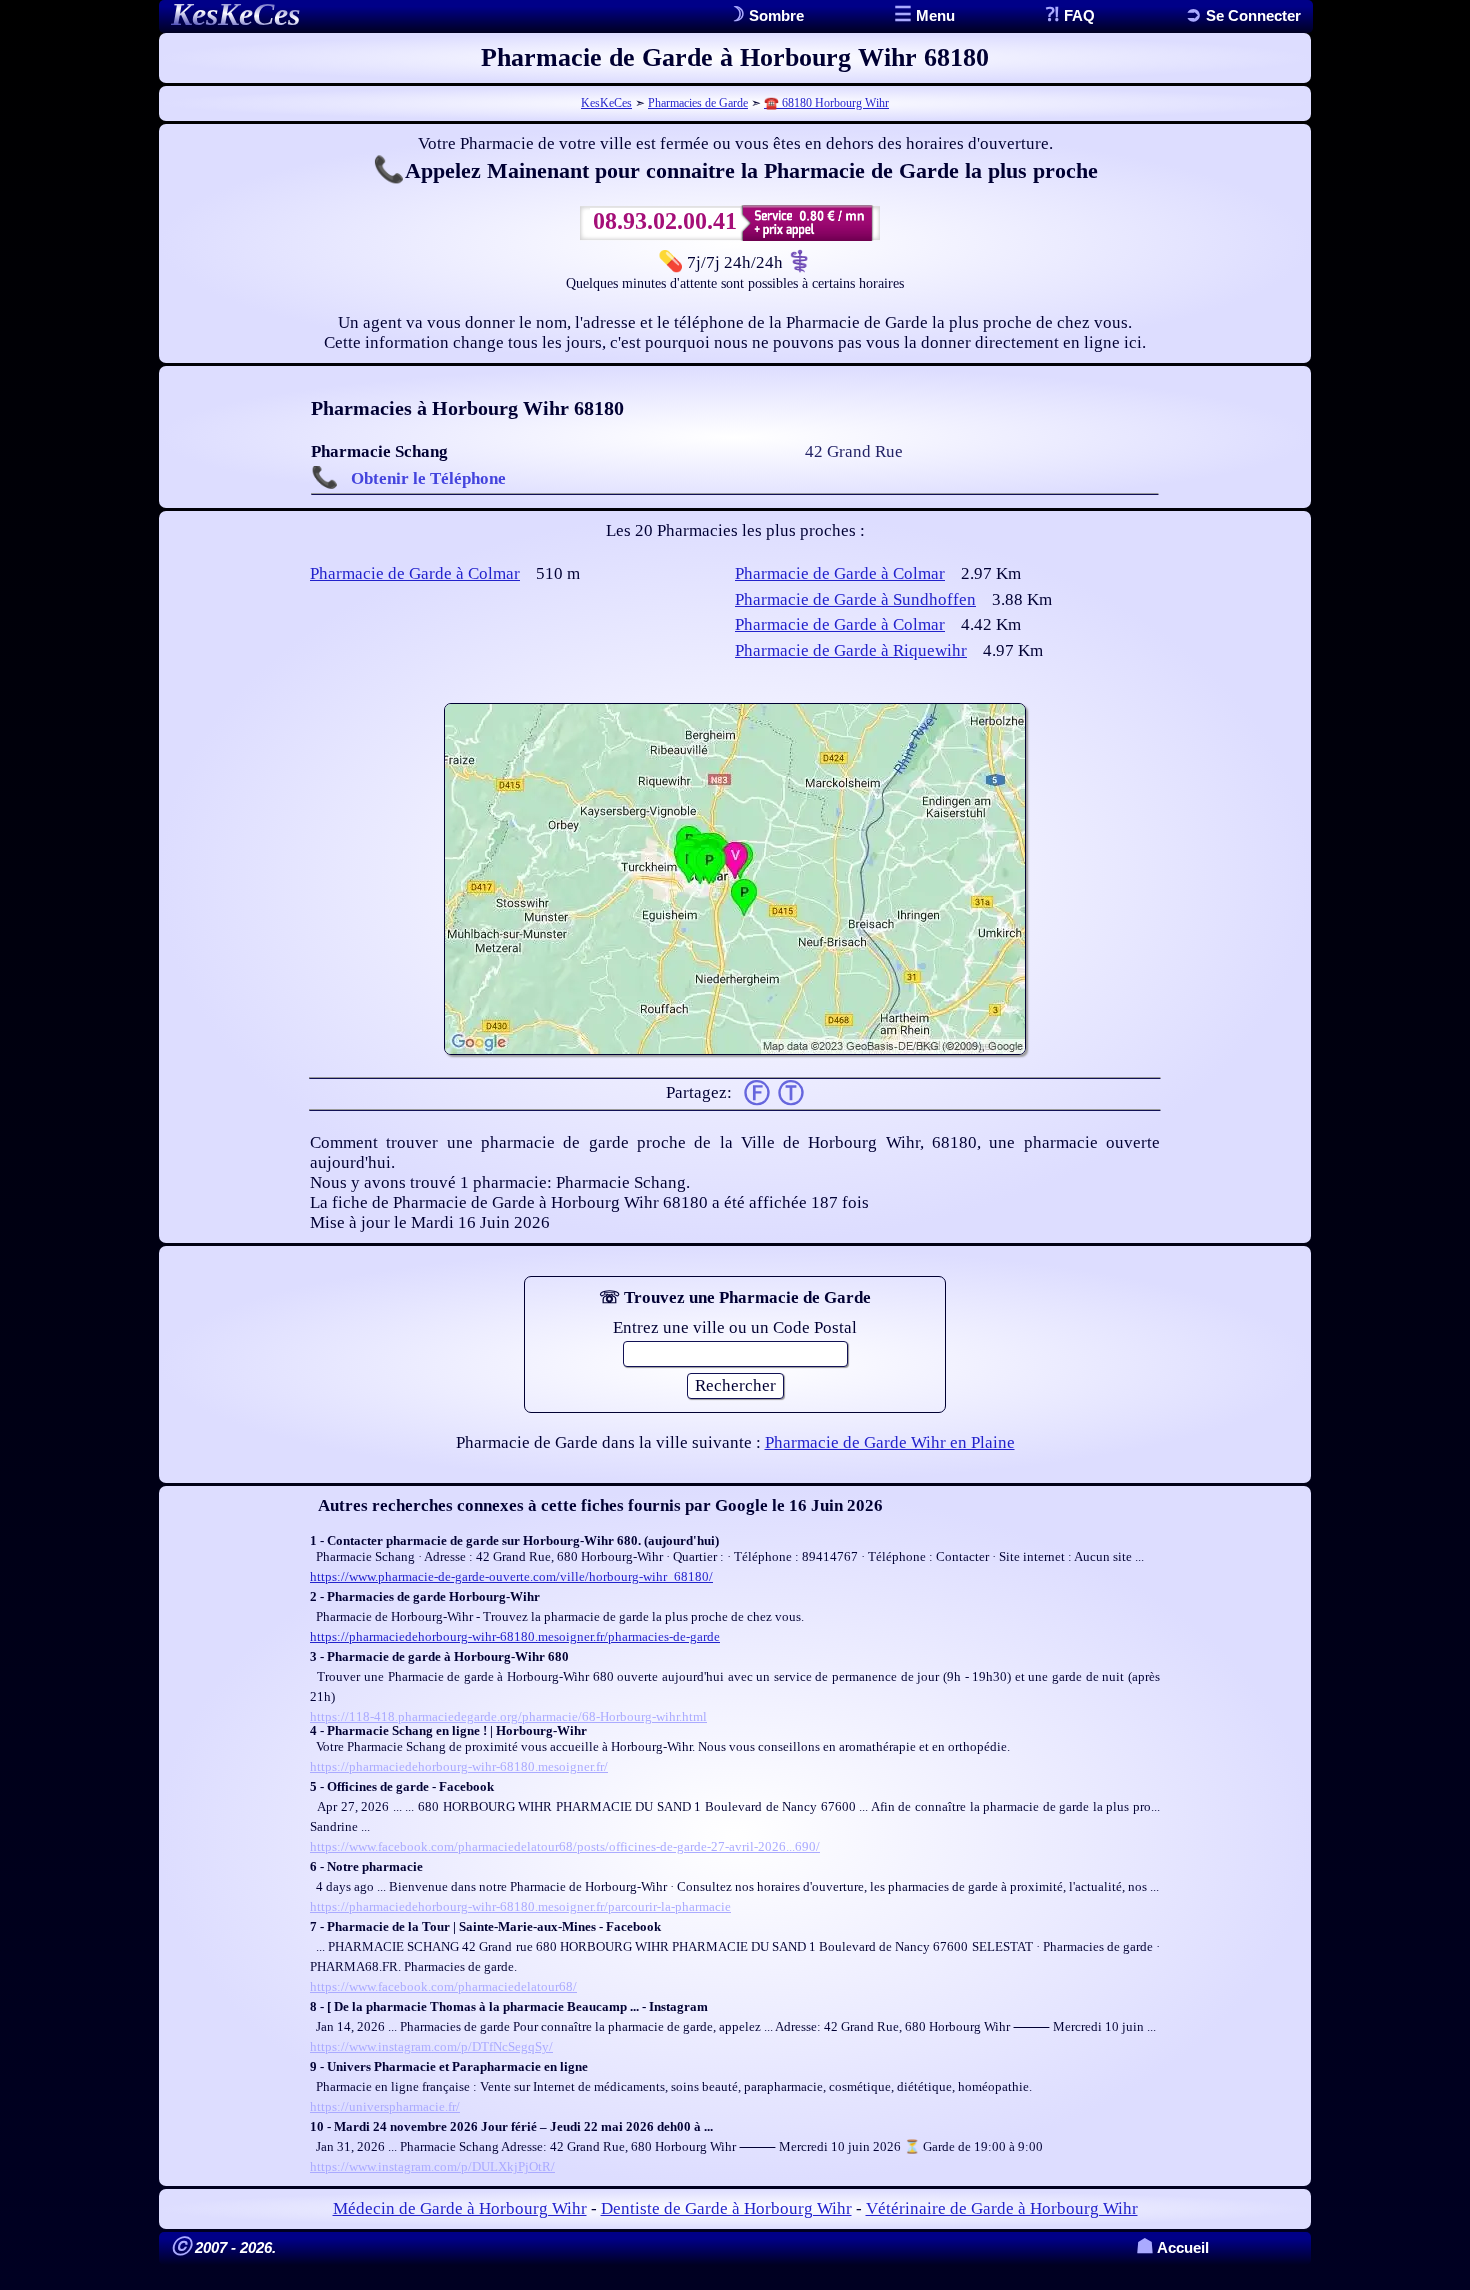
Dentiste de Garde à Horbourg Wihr (726, 2208)
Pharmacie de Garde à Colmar (415, 573)
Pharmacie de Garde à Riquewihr (851, 650)
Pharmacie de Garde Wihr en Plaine (890, 1442)
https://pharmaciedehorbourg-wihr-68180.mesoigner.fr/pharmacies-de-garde (515, 1636)
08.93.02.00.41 (665, 221)
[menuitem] (1243, 15)
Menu (933, 15)
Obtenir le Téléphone (428, 478)
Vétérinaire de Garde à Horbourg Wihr (1002, 2208)
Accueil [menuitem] (1172, 2247)
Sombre (774, 15)
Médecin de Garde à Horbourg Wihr (460, 2208)
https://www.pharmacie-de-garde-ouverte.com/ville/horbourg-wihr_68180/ (511, 1576)
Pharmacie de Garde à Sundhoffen (855, 599)
